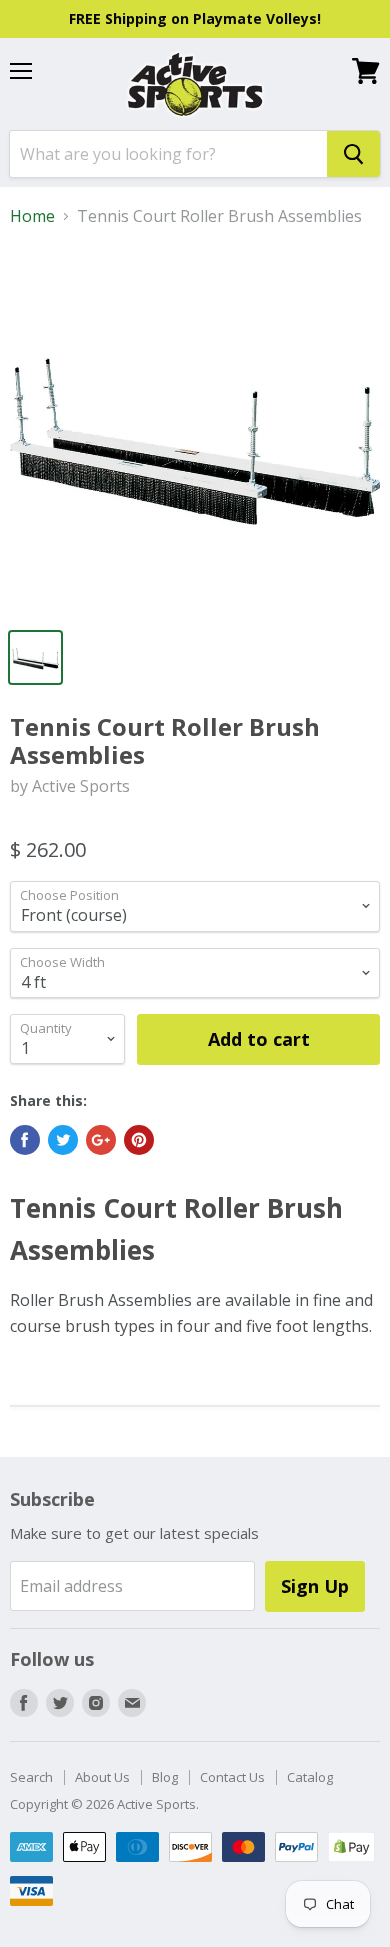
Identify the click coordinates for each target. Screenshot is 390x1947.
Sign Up (315, 1586)
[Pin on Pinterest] (139, 1140)
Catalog (310, 1777)
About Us (102, 1777)
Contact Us (232, 1777)
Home (32, 216)
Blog (165, 1777)
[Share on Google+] (101, 1140)
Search (31, 1777)
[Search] (353, 154)
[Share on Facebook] (25, 1140)
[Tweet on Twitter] (63, 1140)
